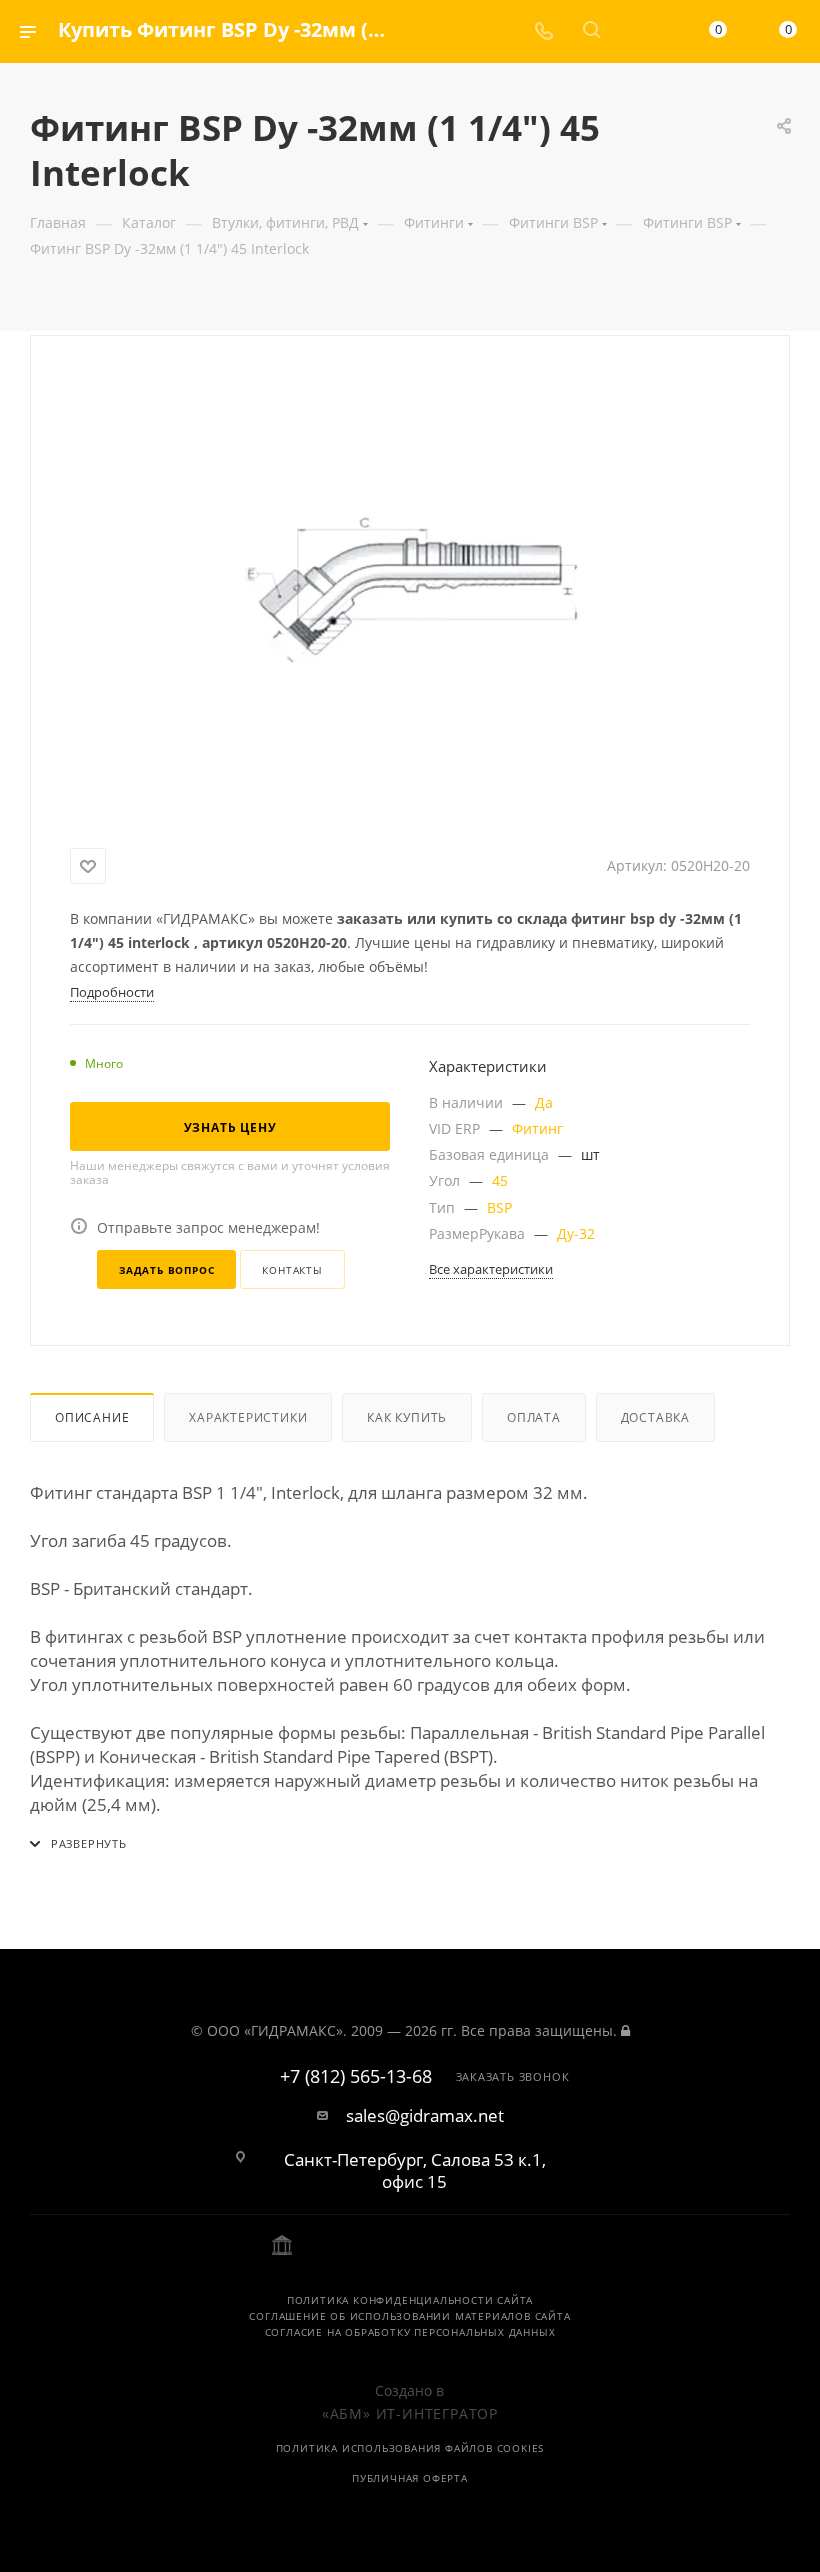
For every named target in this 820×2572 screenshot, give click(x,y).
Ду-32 (576, 1233)
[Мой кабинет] (639, 31)
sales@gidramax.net (425, 2116)
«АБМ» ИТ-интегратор (410, 2413)
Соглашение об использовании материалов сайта (409, 2316)
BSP (499, 1207)
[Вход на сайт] (625, 2030)
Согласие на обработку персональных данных (410, 2332)
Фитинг (537, 1128)
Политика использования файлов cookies (410, 2448)
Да (544, 1102)
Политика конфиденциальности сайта (410, 2300)
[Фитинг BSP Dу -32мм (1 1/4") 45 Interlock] (410, 588)
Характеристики (248, 1417)
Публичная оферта (410, 2478)
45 (500, 1180)
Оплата (534, 1417)
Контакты (292, 1270)
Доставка (655, 1417)
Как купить (407, 1417)
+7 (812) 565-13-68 (356, 2077)
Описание (92, 1417)
